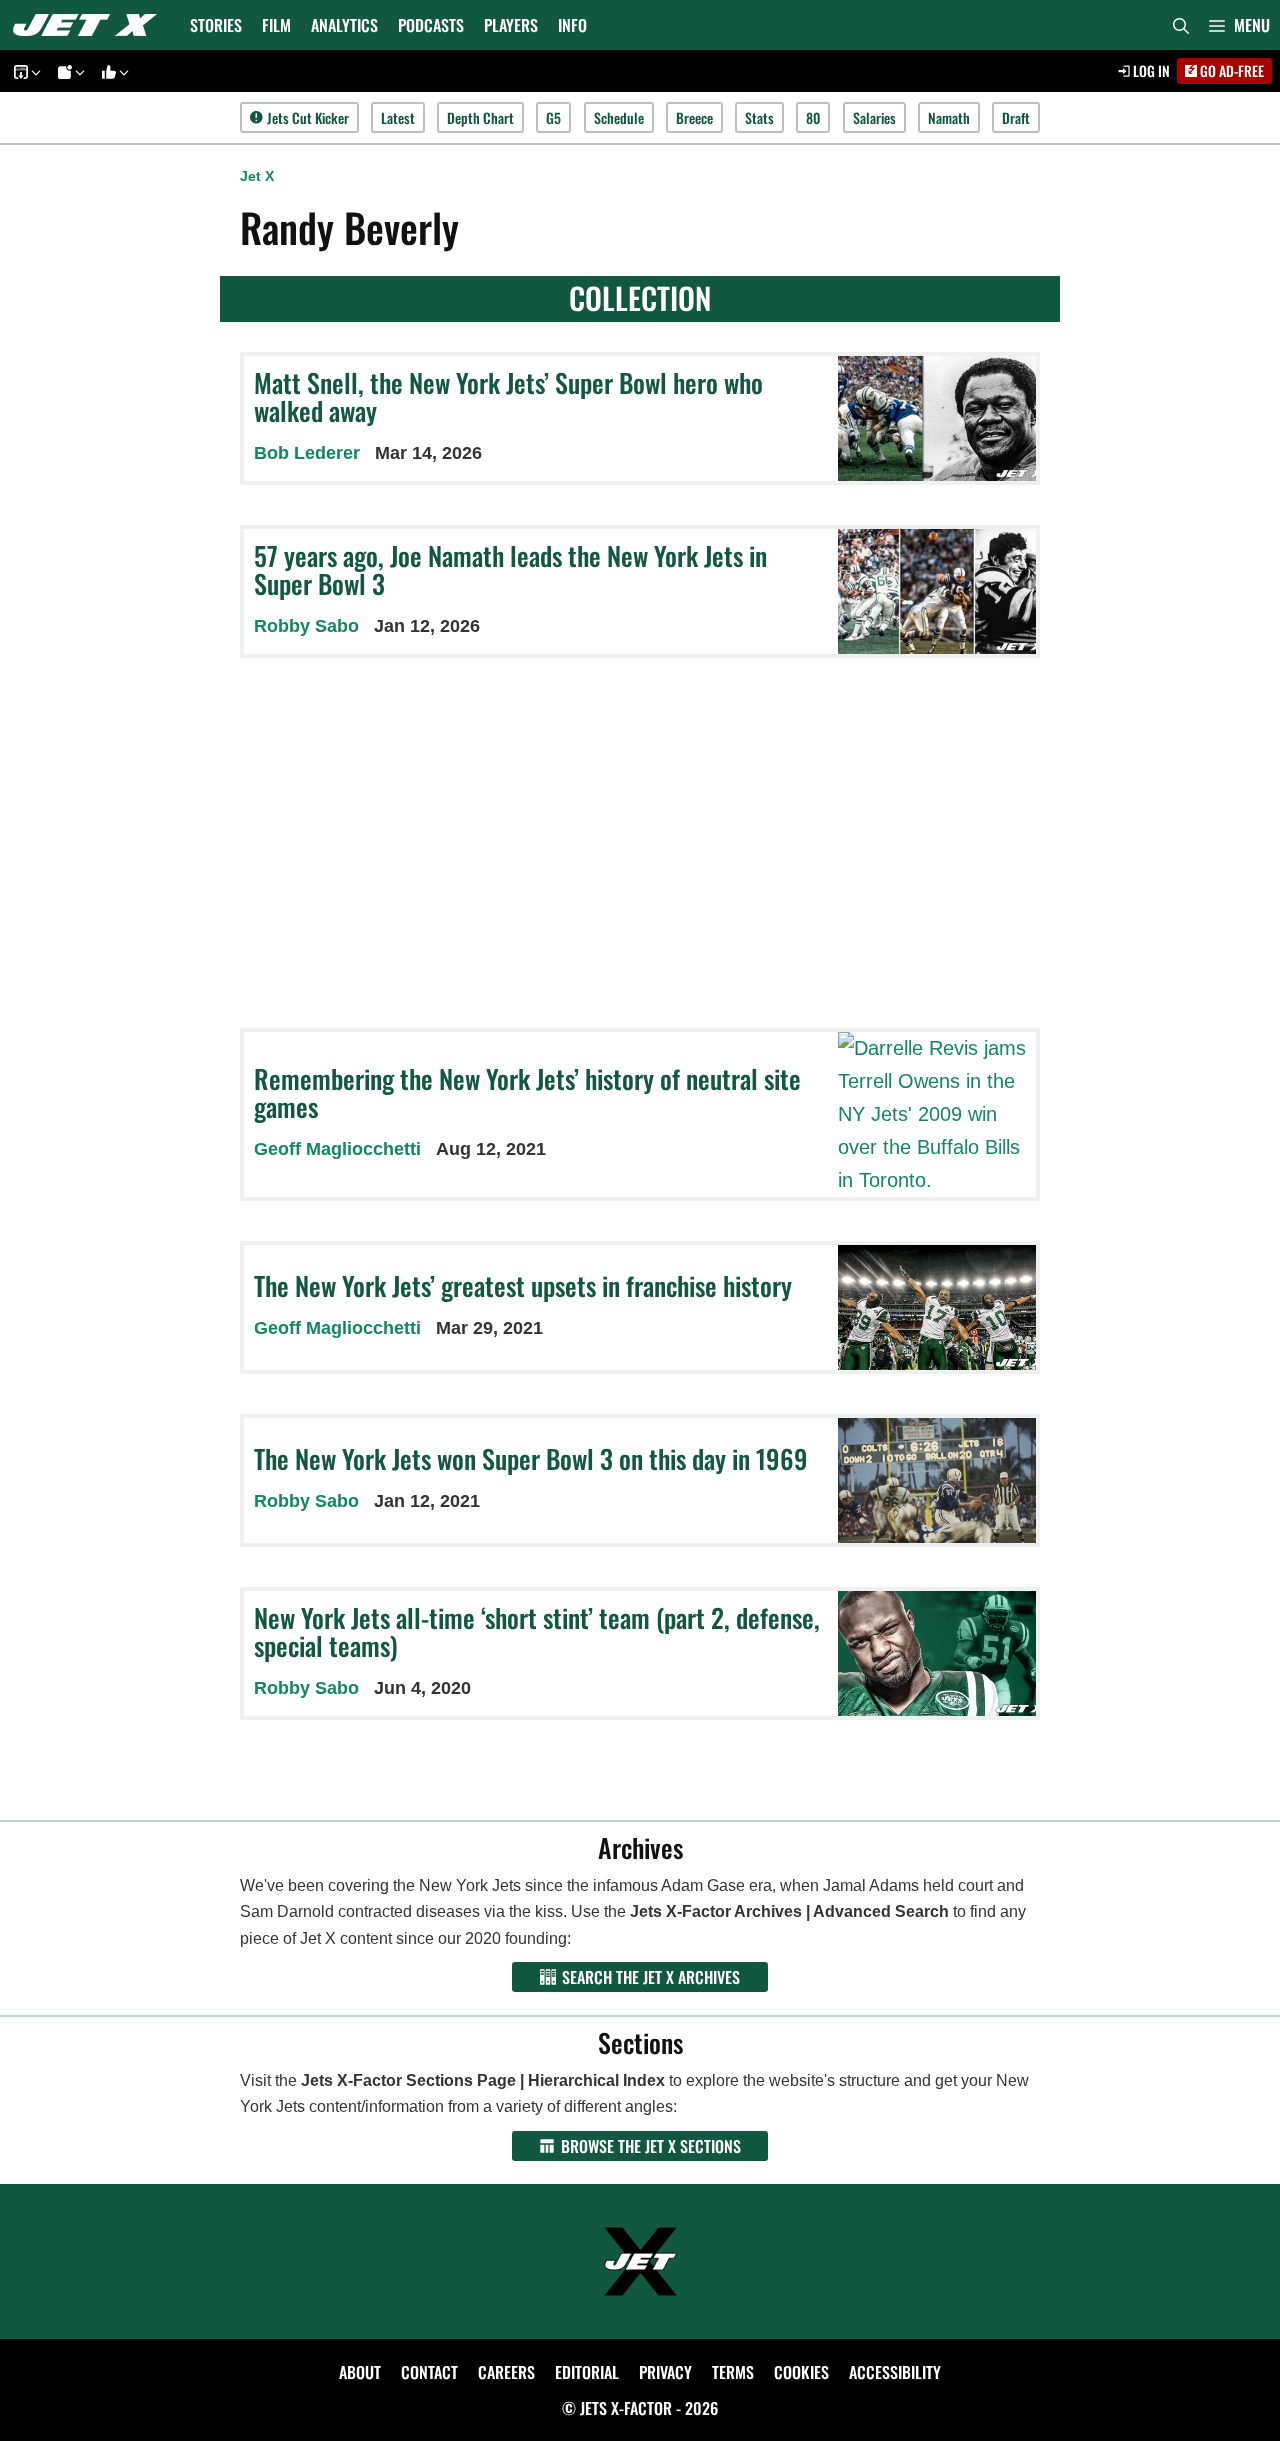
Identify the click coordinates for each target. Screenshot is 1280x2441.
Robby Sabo (306, 626)
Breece (694, 117)
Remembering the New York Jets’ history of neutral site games (527, 1093)
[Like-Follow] (112, 71)
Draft (1016, 117)
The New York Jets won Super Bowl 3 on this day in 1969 (531, 1458)
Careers (506, 2372)
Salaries (874, 117)
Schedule (619, 117)
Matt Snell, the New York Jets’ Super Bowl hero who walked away (508, 397)
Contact (429, 2372)
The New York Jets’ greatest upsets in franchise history (523, 1285)
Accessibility (895, 2372)
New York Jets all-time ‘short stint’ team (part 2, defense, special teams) (537, 1632)
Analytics (344, 25)
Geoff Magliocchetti (337, 1149)
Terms (733, 2372)
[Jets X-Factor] (90, 25)
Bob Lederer (307, 453)
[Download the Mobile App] (24, 71)
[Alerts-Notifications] (68, 71)
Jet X (257, 176)
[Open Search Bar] (1181, 25)
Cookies (801, 2372)
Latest (398, 117)
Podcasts (431, 25)
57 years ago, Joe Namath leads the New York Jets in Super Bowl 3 (510, 570)
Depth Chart (480, 117)
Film (276, 25)
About (360, 2372)
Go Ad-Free (1230, 70)
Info (572, 25)
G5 (553, 117)
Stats (759, 117)
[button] (1239, 25)
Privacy (665, 2372)
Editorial (587, 2372)
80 (813, 117)
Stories (216, 25)
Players (511, 25)
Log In (1150, 70)
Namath (949, 117)
